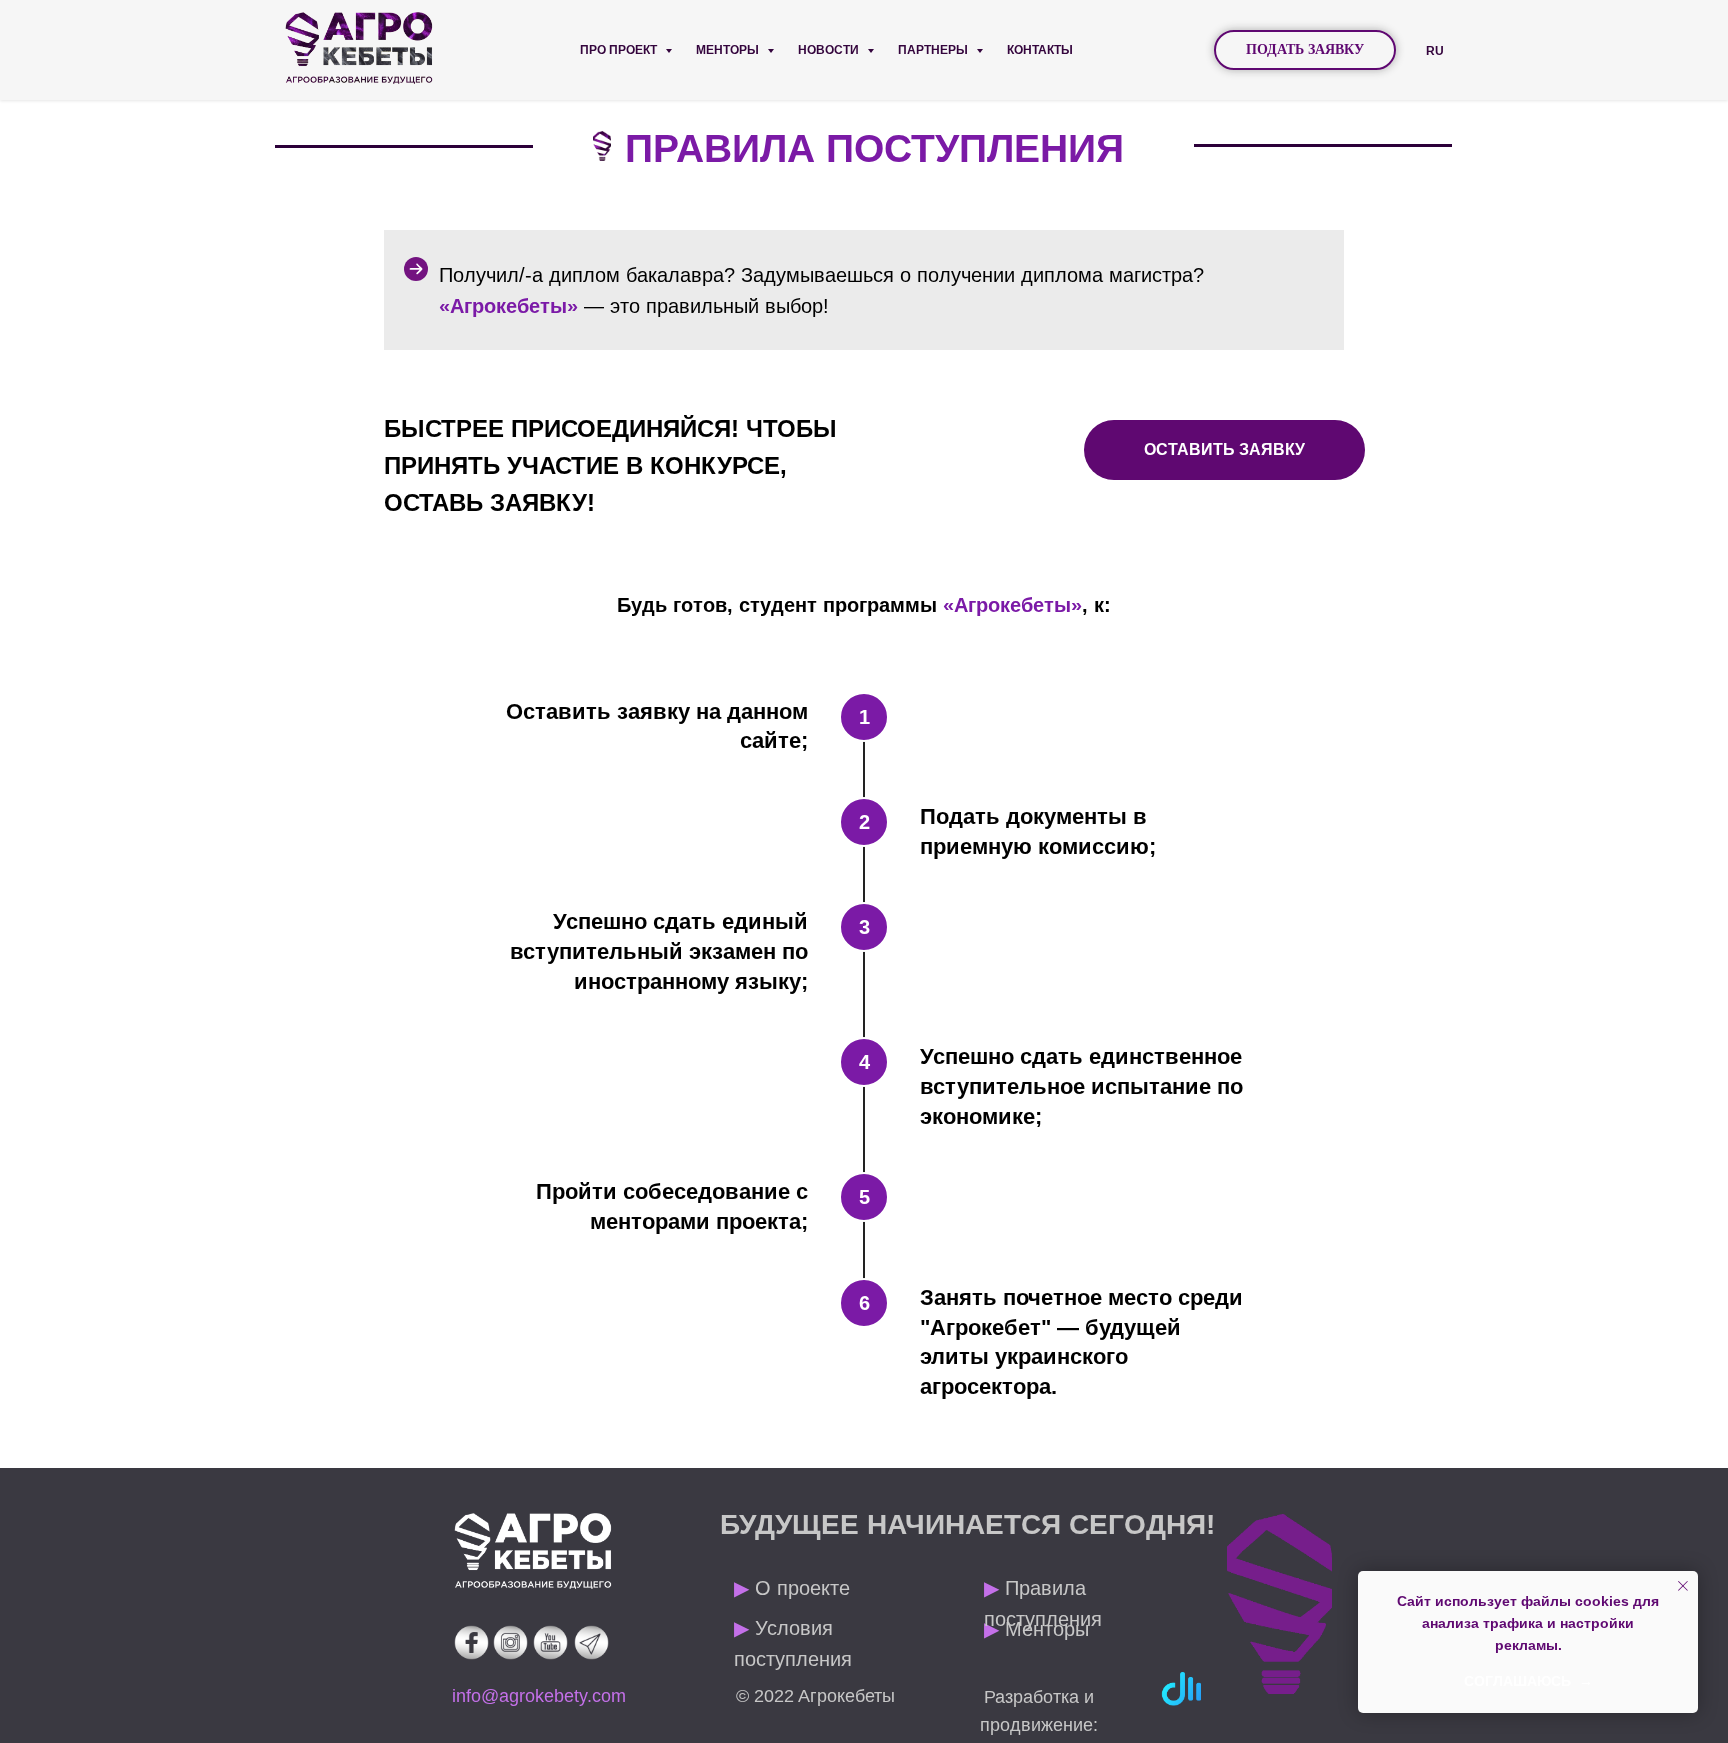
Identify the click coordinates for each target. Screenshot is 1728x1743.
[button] (1305, 50)
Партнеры (934, 50)
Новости (830, 50)
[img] (533, 1551)
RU (1435, 51)
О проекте (792, 1588)
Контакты (1040, 50)
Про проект (620, 50)
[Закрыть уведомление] (1683, 1586)
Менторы (729, 50)
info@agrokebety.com (539, 1696)
